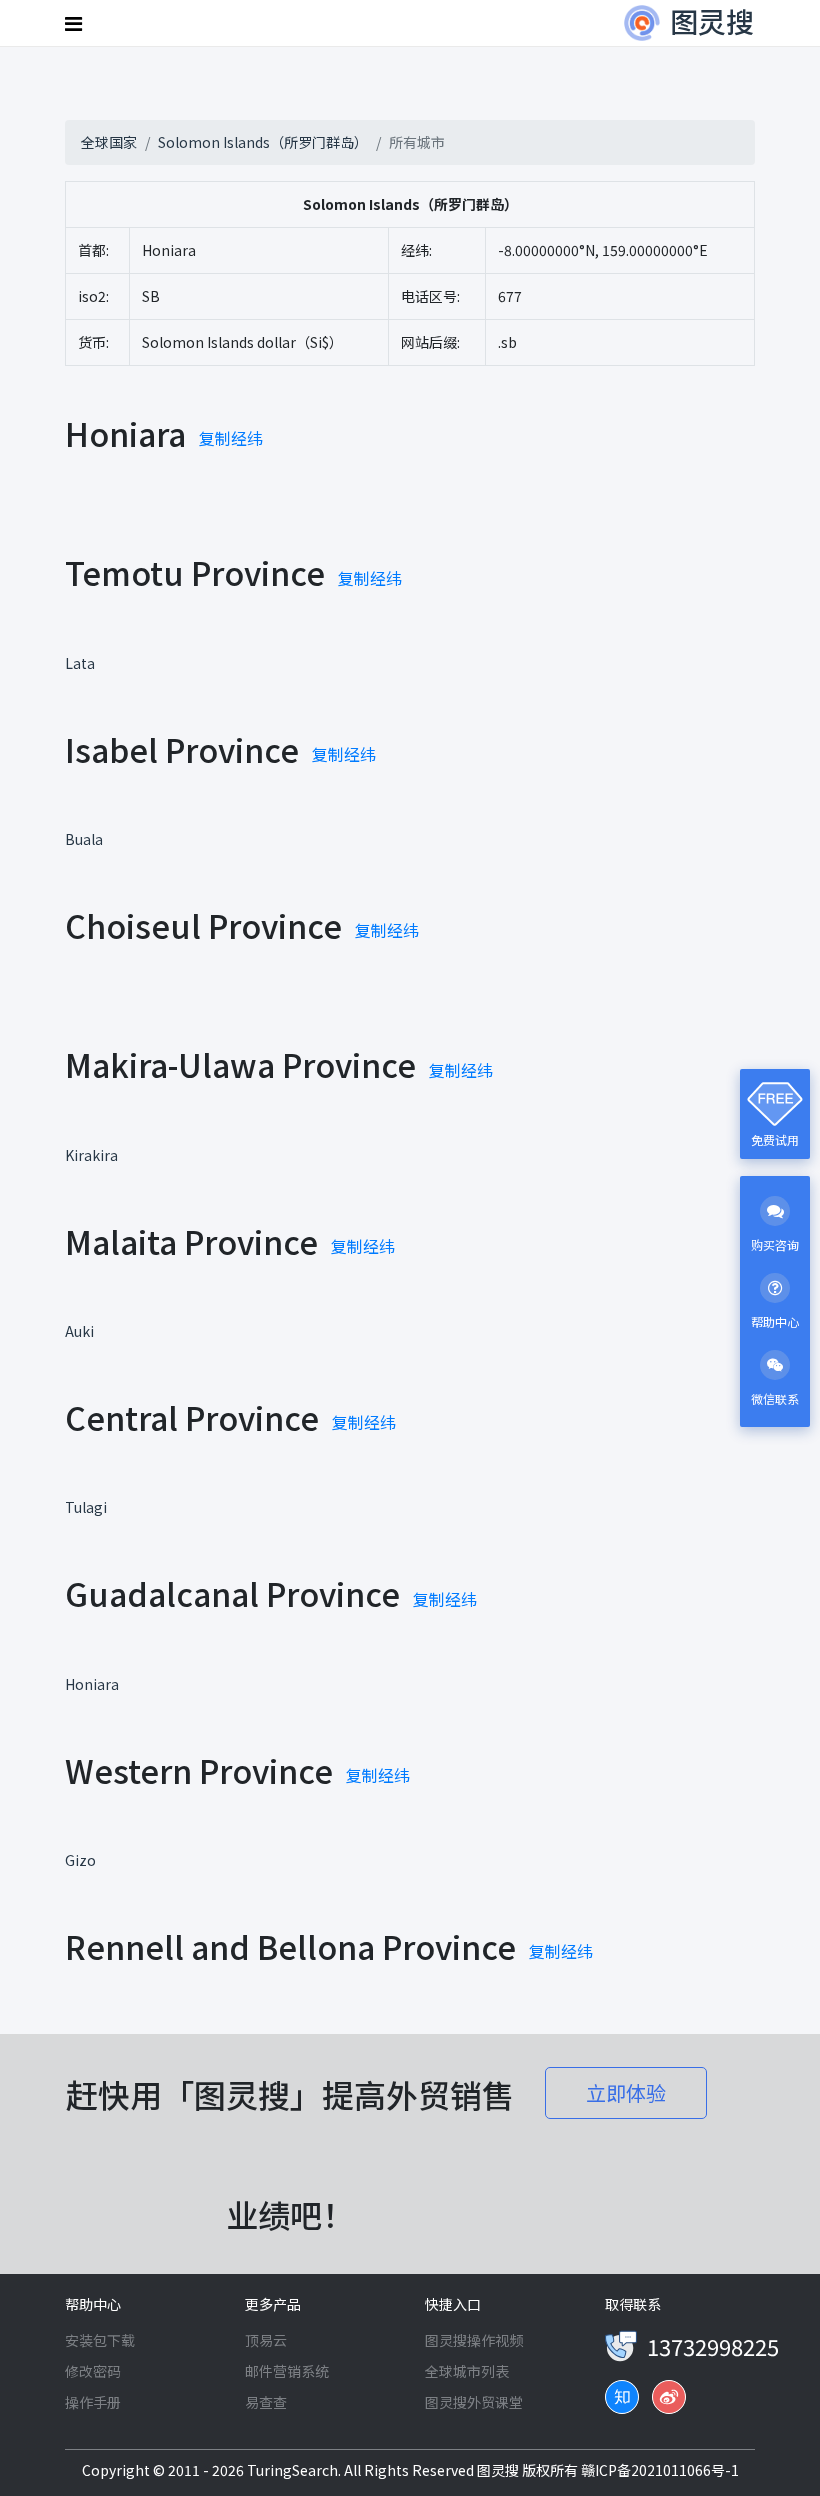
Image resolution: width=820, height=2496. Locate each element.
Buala (84, 839)
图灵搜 (499, 2470)
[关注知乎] (622, 2397)
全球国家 (109, 142)
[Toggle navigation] (76, 23)
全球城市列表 (467, 2371)
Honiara (92, 1684)
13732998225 (713, 2346)
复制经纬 (231, 438)
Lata (80, 663)
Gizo (80, 1860)
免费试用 (775, 1139)
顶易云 (266, 2340)
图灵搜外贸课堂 (474, 2402)
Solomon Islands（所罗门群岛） (263, 142)
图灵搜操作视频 (474, 2340)
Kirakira (91, 1155)
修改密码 (93, 2371)
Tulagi (86, 1507)
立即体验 (626, 2092)
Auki (79, 1331)
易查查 (266, 2402)
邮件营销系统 (287, 2371)
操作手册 (93, 2402)
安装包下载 (100, 2340)
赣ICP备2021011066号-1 (660, 2470)
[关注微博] (669, 2397)
